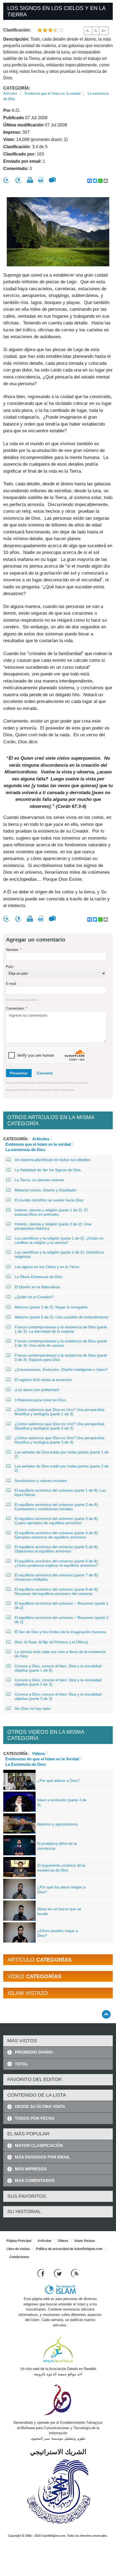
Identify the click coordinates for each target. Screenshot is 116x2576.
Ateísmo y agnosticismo (57, 1824)
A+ (104, 31)
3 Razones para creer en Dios (40, 1400)
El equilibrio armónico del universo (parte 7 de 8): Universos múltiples (57, 1577)
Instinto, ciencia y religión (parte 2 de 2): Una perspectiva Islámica (53, 1226)
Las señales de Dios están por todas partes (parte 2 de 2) (62, 1468)
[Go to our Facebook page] (42, 2273)
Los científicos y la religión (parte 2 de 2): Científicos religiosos (59, 1254)
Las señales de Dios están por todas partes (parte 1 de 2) (62, 1454)
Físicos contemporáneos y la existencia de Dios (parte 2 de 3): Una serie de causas (61, 1343)
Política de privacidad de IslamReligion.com (69, 2249)
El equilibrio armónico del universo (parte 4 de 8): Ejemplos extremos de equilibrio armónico (57, 1535)
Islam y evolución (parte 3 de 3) (62, 1802)
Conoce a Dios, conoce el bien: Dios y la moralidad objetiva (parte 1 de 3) (58, 1668)
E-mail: (11, 984)
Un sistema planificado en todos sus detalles (52, 1160)
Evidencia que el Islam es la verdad (52, 93)
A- (88, 31)
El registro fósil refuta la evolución (43, 1380)
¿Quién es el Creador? (34, 1297)
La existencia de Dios (25, 1149)
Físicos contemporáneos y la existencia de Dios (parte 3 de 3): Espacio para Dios (61, 1357)
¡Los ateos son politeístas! (37, 1390)
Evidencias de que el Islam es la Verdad (42, 1758)
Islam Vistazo (85, 2241)
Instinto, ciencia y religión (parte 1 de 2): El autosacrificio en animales (51, 1212)
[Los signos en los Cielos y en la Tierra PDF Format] (41, 180)
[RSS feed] (75, 2273)
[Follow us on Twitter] (58, 2273)
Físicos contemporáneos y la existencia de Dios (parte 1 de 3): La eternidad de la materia (61, 1329)
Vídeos (39, 1753)
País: (10, 967)
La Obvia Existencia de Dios (38, 1277)
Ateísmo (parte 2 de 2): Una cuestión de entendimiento (62, 1317)
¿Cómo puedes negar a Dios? (58, 1933)
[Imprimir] (30, 180)
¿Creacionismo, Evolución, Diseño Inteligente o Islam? (61, 1370)
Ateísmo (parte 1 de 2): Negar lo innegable (51, 1307)
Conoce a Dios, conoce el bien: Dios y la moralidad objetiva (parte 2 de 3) (58, 1682)
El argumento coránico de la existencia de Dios (61, 1868)
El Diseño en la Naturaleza (37, 1287)
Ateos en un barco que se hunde (59, 1911)
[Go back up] (106, 2014)
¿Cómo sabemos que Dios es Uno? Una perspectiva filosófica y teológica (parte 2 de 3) (59, 1426)
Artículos (10, 93)
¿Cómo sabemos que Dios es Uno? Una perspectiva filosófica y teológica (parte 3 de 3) (59, 1440)
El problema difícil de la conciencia (57, 1846)
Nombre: (14, 950)
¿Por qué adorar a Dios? (58, 1781)
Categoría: (17, 88)
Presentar (19, 1073)
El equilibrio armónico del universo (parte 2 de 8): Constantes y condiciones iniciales (57, 1507)
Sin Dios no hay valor (33, 1708)
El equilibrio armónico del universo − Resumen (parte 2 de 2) (62, 1620)
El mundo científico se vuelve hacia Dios (49, 1200)
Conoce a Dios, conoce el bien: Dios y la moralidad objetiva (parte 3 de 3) (58, 1696)
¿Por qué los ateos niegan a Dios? (61, 1889)
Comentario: (17, 1008)
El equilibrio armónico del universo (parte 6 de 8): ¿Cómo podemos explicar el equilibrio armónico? (57, 1563)
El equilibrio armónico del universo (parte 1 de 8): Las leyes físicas (60, 1492)
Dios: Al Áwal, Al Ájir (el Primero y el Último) (51, 1642)
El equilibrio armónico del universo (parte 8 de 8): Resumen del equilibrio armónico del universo (57, 1591)
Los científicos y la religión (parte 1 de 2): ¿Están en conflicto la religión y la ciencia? (59, 1240)
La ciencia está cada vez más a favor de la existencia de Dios (60, 1654)
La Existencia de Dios (26, 1764)
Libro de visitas (18, 2249)
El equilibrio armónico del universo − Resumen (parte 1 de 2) (62, 1605)
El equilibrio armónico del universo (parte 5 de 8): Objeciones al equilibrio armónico (57, 1549)
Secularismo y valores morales (41, 1481)
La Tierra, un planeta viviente (39, 1180)
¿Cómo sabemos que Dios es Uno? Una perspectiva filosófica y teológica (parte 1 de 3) (59, 1412)
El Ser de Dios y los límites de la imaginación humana (60, 1632)
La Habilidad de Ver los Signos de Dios (48, 1170)
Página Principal (19, 2241)
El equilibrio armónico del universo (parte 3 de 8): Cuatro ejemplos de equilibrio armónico (57, 1521)
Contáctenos (19, 2257)
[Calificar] (6, 180)
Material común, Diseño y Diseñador (46, 1190)
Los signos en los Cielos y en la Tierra (47, 1267)
